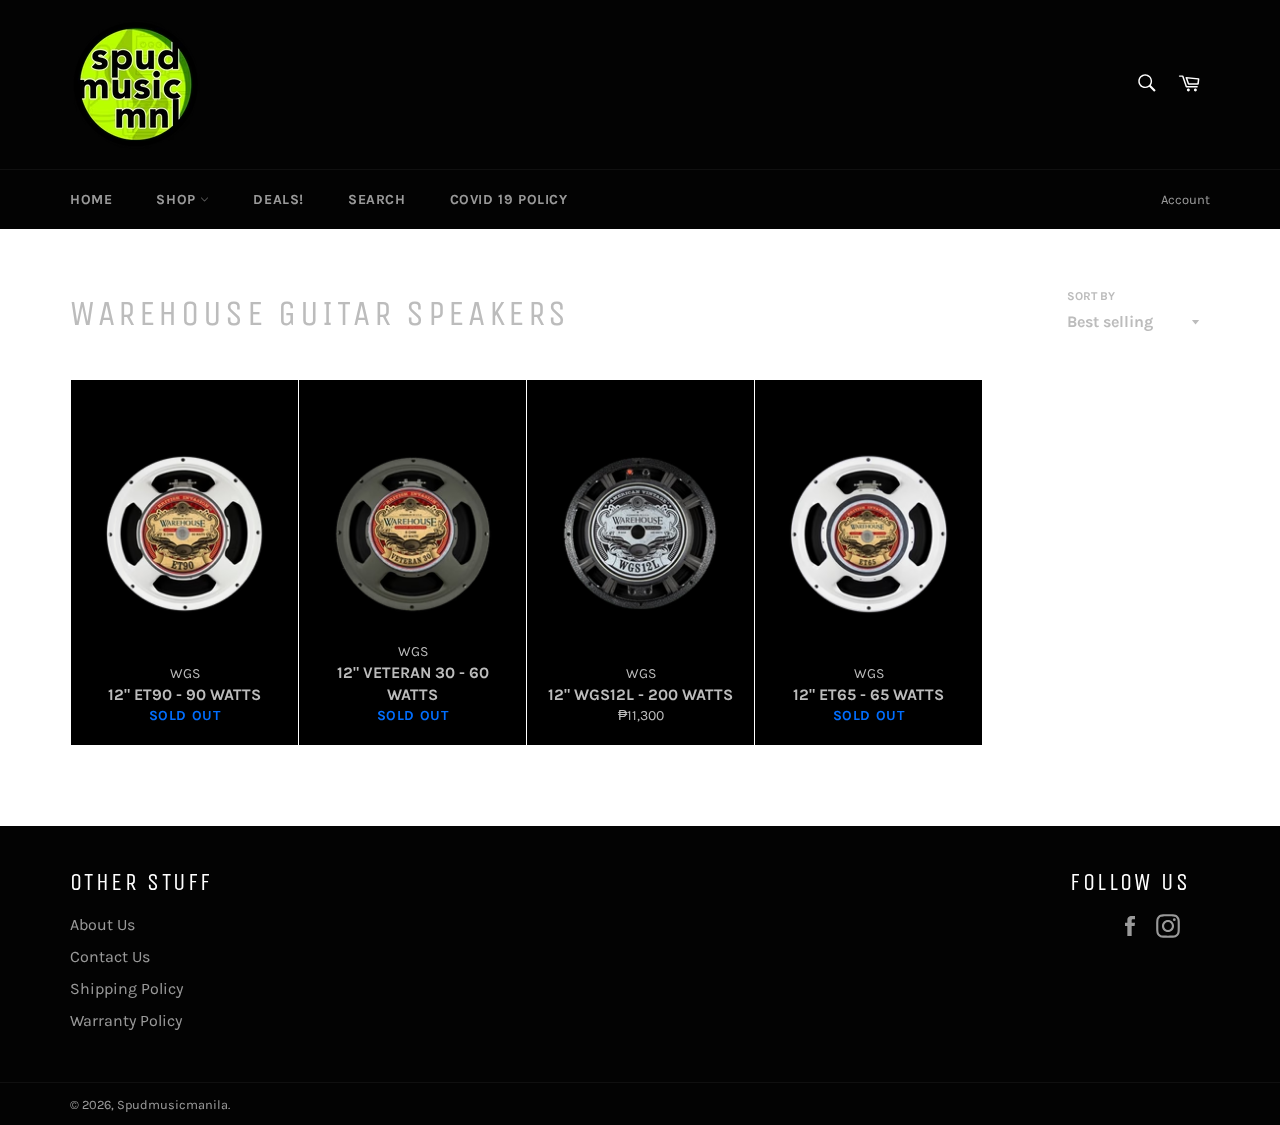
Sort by (1091, 296)
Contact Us (110, 956)
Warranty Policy (126, 1020)
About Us (102, 924)
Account (1185, 199)
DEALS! (278, 199)
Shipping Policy (126, 988)
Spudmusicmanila (172, 1104)
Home (91, 199)
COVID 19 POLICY (509, 199)
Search (377, 199)
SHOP (178, 199)
